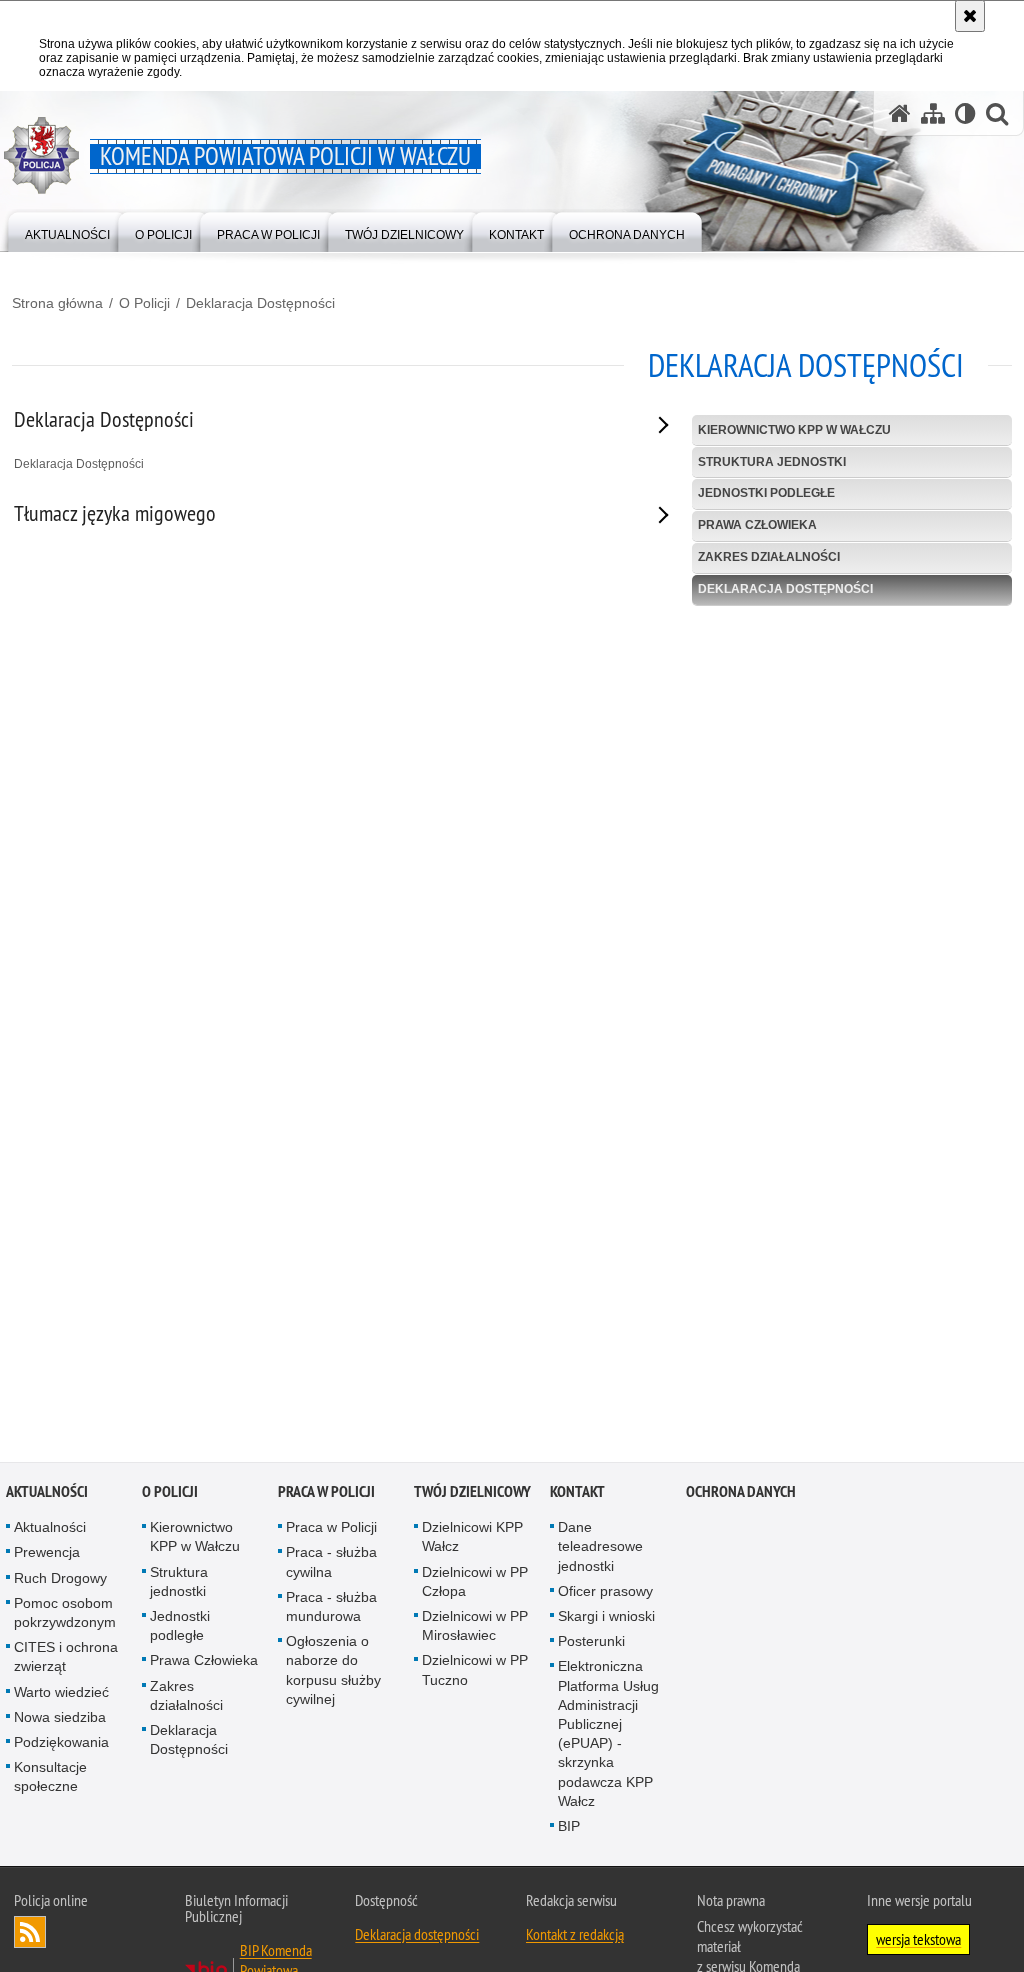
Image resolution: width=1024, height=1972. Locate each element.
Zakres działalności (769, 557)
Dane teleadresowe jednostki (600, 1550)
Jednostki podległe (766, 493)
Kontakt (577, 1495)
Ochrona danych (741, 1495)
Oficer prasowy (605, 1595)
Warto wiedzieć (61, 1696)
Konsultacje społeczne (50, 1780)
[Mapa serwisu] (933, 113)
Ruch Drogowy (60, 1582)
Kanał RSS (30, 1936)
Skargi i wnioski (606, 1620)
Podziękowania (61, 1746)
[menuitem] (67, 230)
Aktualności (47, 1495)
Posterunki (591, 1645)
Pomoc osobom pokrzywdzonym (65, 1616)
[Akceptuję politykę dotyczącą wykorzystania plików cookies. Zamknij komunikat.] (970, 16)
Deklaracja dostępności (417, 1938)
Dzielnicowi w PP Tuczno (475, 1673)
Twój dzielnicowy (472, 1495)
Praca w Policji (326, 1495)
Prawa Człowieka (757, 525)
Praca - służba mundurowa (331, 1610)
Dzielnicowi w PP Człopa (475, 1585)
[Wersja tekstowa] (965, 113)
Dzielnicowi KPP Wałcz (472, 1540)
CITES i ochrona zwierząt (66, 1660)
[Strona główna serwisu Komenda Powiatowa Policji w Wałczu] (900, 113)
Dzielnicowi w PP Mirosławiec (475, 1629)
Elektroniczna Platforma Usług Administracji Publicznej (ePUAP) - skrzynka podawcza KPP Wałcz (608, 1737)
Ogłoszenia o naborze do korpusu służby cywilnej (333, 1674)
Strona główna (57, 303)
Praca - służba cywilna (331, 1565)
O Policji (144, 303)
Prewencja (47, 1556)
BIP (569, 1830)
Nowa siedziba (60, 1721)
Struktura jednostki (772, 462)
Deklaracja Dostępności (260, 303)
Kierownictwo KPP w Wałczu (794, 430)
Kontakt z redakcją (575, 1938)
